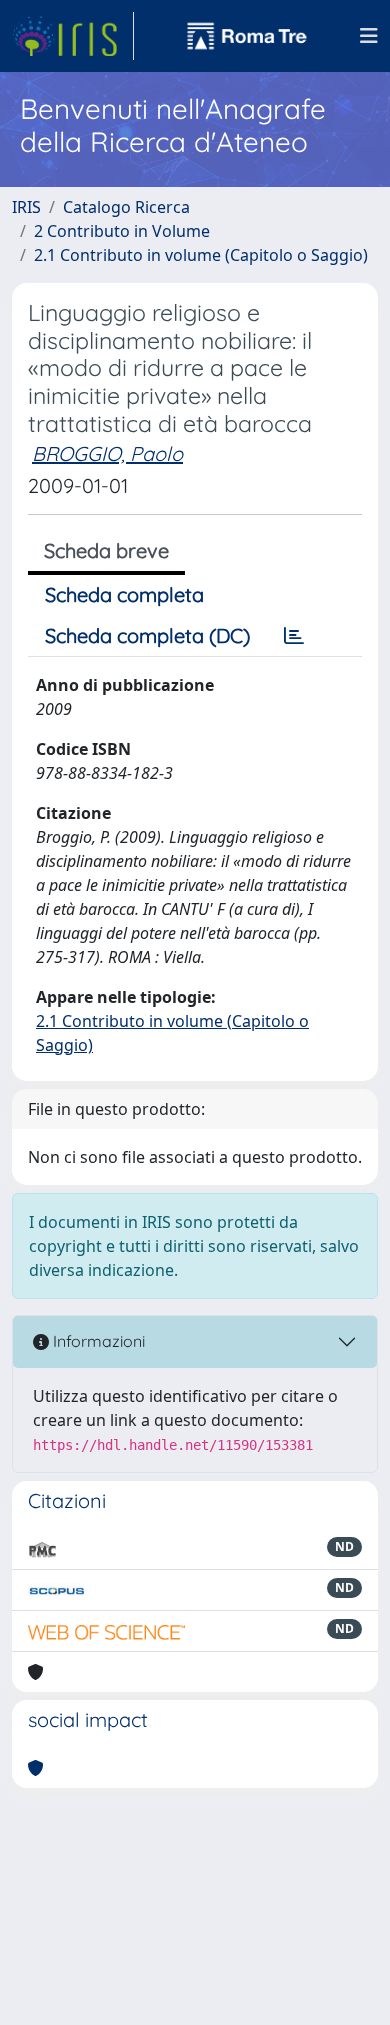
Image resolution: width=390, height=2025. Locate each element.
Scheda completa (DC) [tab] (147, 635)
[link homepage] (73, 36)
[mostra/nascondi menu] (369, 36)
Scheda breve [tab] (106, 550)
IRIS (26, 207)
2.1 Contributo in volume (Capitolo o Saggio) (201, 255)
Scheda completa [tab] (124, 594)
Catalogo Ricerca (126, 207)
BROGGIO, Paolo (107, 453)
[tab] (294, 636)
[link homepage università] (247, 36)
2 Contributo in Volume (122, 231)
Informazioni (97, 1341)
